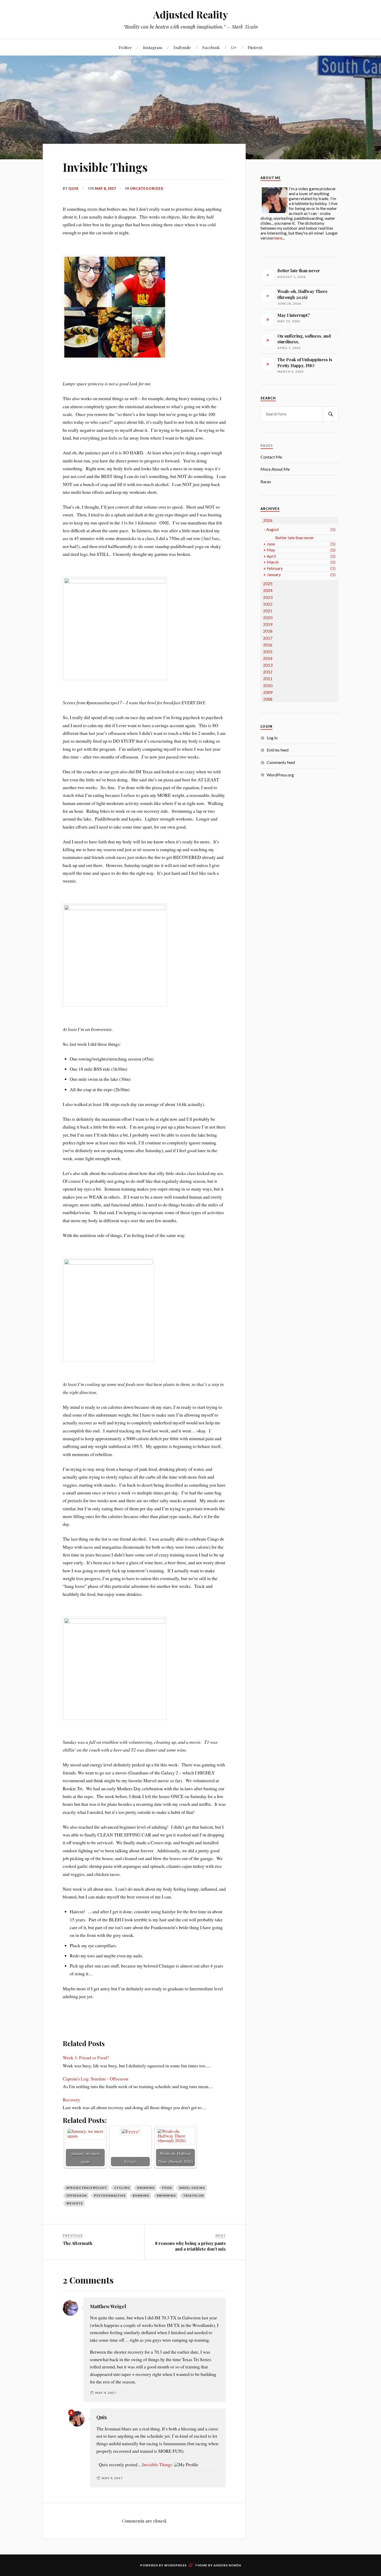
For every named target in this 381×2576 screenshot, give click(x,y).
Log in (272, 738)
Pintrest (255, 47)
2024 (268, 590)
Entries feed (278, 750)
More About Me (275, 469)
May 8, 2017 (105, 188)
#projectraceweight (87, 2188)
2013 (268, 665)
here (278, 238)
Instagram (153, 47)
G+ (234, 47)
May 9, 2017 (106, 2393)
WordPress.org (280, 775)
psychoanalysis (110, 2195)
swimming (166, 2195)
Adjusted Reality (191, 14)
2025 (268, 583)
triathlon (193, 2195)
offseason (77, 2195)
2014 (268, 658)
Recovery (71, 2100)
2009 (268, 692)
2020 (268, 617)
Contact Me (271, 457)
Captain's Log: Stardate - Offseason (96, 2079)
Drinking (146, 2188)
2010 (268, 685)
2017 (268, 638)
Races (266, 481)
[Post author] (71, 2413)
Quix (73, 188)
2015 (268, 651)
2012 (268, 672)
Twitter (125, 47)
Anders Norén (227, 2565)
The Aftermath (77, 2243)
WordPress (175, 2565)
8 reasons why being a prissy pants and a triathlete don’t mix (190, 2246)
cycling (122, 2188)
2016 (268, 645)
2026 (268, 520)
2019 (268, 624)
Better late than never (295, 538)
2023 (268, 597)
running (141, 2195)
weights (75, 2203)
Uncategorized (147, 188)
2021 (268, 611)
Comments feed (281, 762)
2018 (268, 631)
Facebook (211, 47)
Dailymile (182, 47)
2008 (268, 699)
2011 (268, 678)
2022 (268, 604)
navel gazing (192, 2188)
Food (167, 2188)
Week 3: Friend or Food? (86, 2058)
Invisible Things (105, 167)
